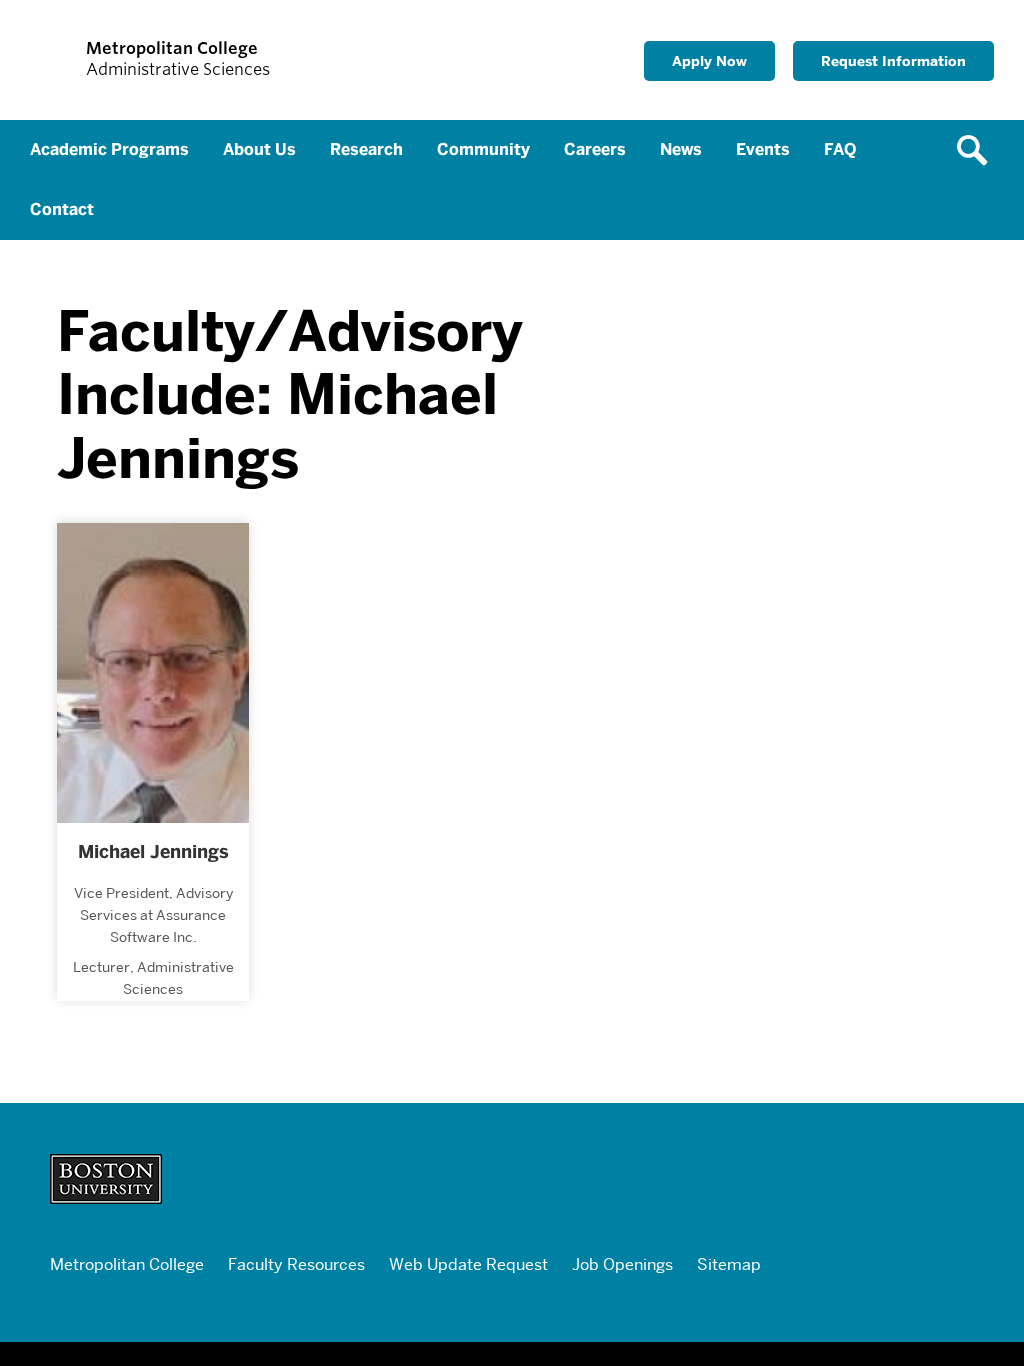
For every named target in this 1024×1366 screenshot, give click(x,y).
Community (483, 149)
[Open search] (979, 150)
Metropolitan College (127, 1264)
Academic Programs (109, 149)
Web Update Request (468, 1264)
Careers (595, 149)
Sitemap (729, 1264)
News (681, 149)
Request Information (893, 60)
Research (366, 149)
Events (763, 149)
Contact (62, 209)
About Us (259, 149)
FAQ (840, 149)
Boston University (487, 1179)
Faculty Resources (296, 1264)
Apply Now (709, 60)
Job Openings (622, 1264)
